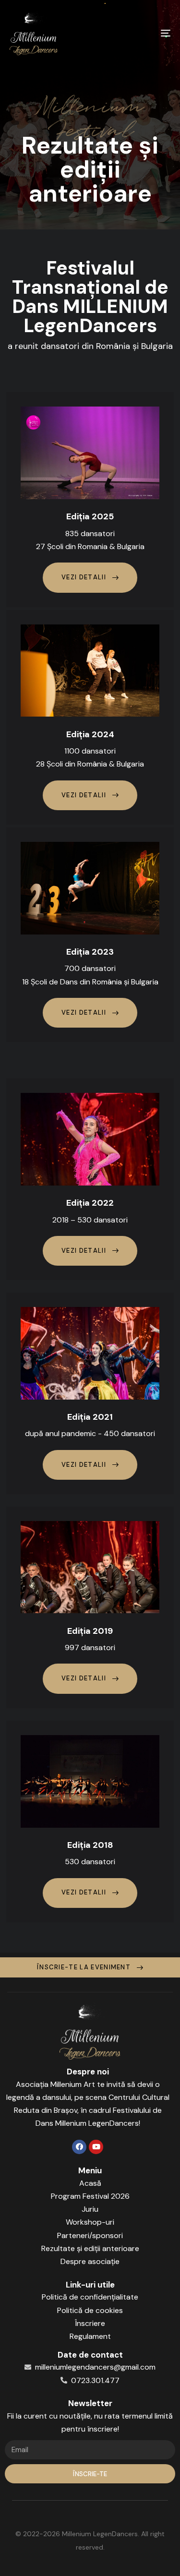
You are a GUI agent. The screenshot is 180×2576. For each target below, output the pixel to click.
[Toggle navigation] (144, 33)
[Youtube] (96, 2147)
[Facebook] (79, 2147)
